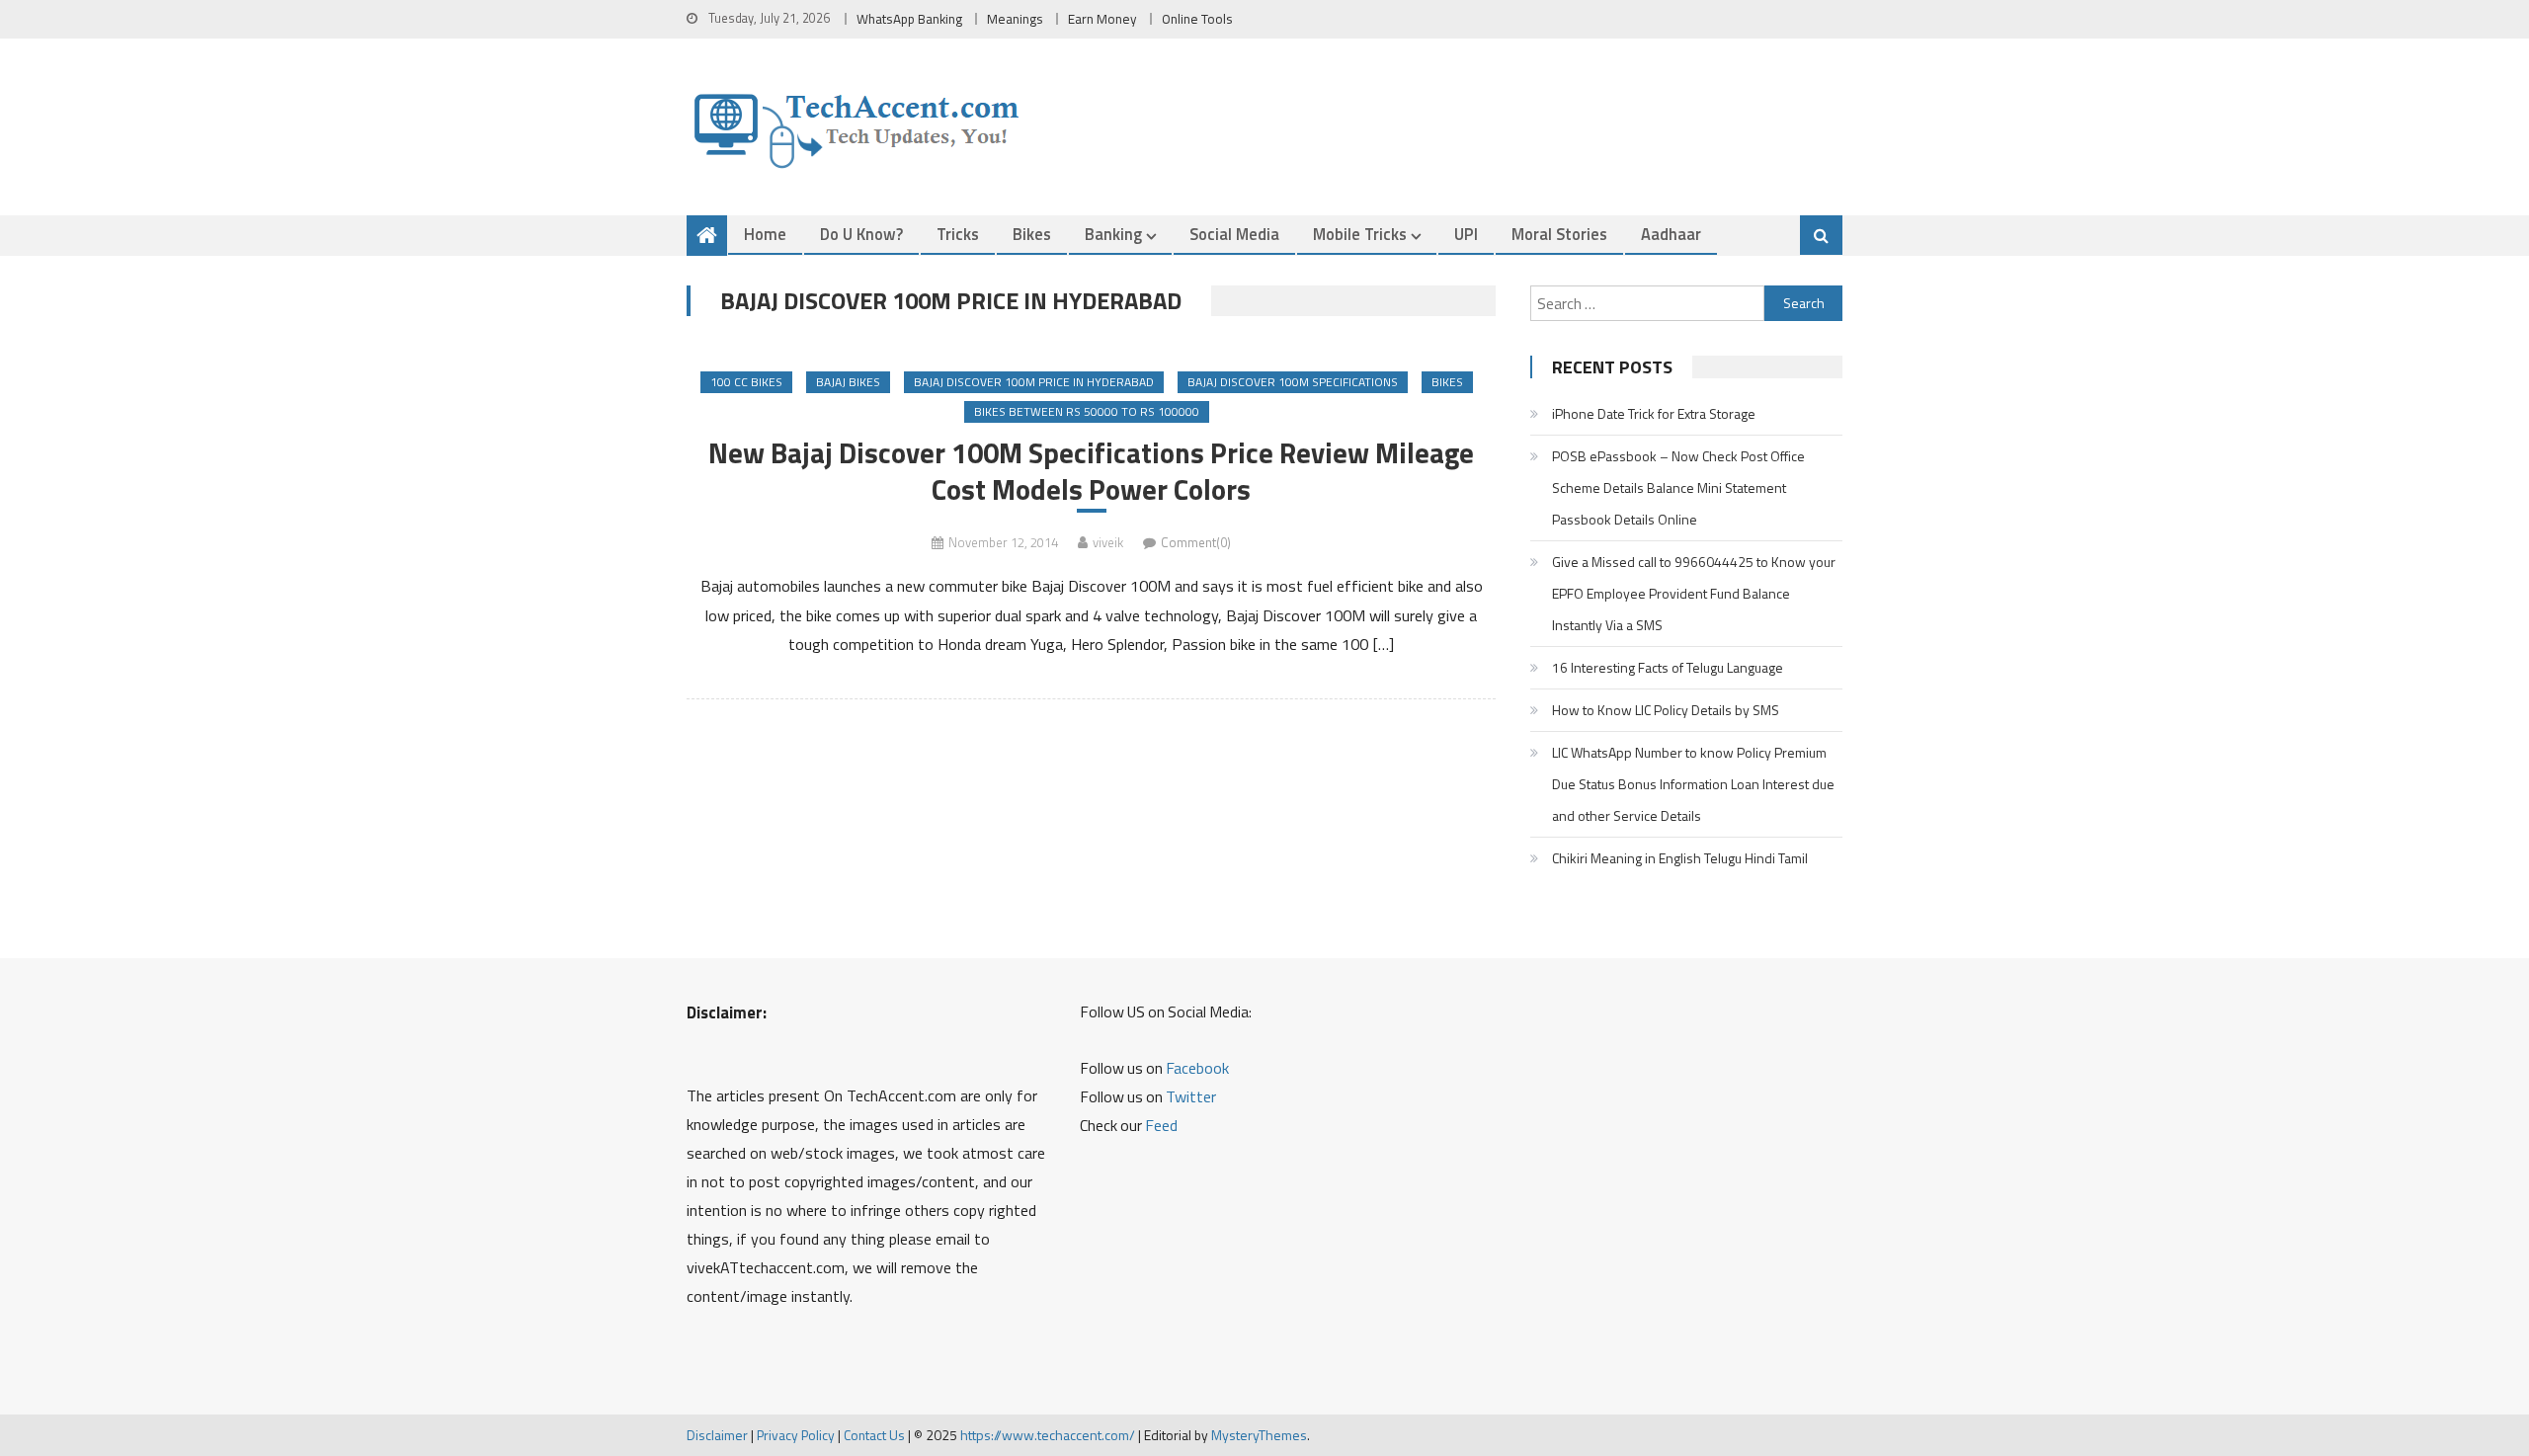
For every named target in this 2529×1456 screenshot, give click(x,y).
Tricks (958, 234)
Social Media (1234, 234)
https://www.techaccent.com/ (1048, 1435)
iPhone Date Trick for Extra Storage (1654, 413)
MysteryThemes (1259, 1435)
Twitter (1191, 1096)
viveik (1108, 542)
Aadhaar (1671, 234)
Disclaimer (717, 1435)
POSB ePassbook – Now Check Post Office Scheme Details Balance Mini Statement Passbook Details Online (1678, 487)
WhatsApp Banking (909, 19)
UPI (1466, 234)
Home (765, 234)
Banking (1113, 234)
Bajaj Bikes (848, 382)
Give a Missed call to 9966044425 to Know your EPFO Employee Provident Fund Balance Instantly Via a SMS (1694, 593)
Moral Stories (1559, 234)
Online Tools (1197, 19)
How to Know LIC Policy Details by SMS (1666, 710)
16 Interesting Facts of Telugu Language (1668, 667)
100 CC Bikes (746, 382)
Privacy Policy (796, 1435)
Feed (1161, 1125)
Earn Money (1102, 19)
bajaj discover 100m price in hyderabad (1034, 382)
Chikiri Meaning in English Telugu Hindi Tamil (1680, 858)
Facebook (1197, 1068)
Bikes (1032, 234)
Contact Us (874, 1435)
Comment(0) (1196, 542)
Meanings (1015, 19)
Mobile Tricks (1360, 234)
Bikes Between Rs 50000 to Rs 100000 (1087, 411)
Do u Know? (861, 234)
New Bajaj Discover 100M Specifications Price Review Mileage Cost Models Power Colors (1091, 471)
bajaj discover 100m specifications (1293, 382)
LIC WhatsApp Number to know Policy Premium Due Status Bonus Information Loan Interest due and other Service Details (1693, 784)
